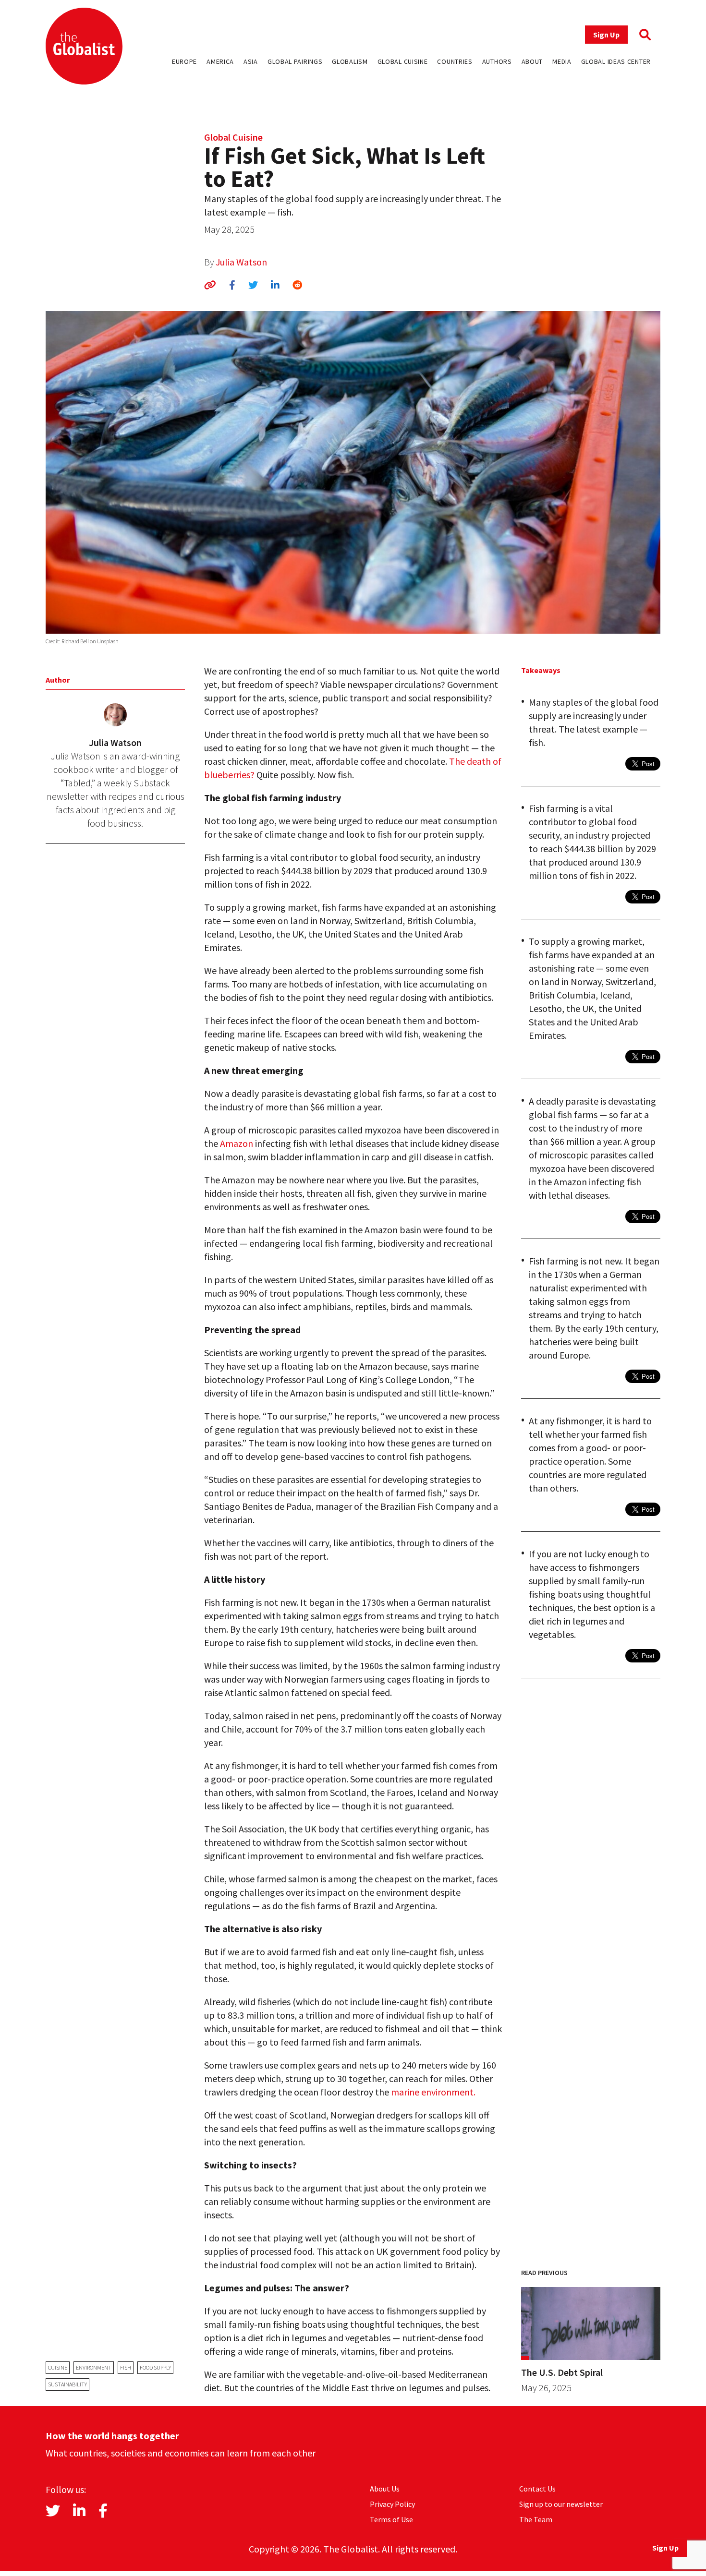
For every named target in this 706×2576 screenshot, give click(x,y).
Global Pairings (295, 61)
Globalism (350, 61)
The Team (536, 2519)
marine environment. (433, 2092)
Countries (455, 61)
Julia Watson (241, 262)
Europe (184, 61)
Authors (497, 61)
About (532, 61)
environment (94, 2367)
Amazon (237, 1143)
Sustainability (67, 2384)
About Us (385, 2489)
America (220, 61)
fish (126, 2367)
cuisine (58, 2367)
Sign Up (606, 35)
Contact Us (537, 2489)
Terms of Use (391, 2519)
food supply (155, 2367)
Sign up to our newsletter (561, 2504)
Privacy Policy (392, 2504)
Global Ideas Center (616, 61)
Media (562, 61)
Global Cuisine (403, 61)
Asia (251, 61)
